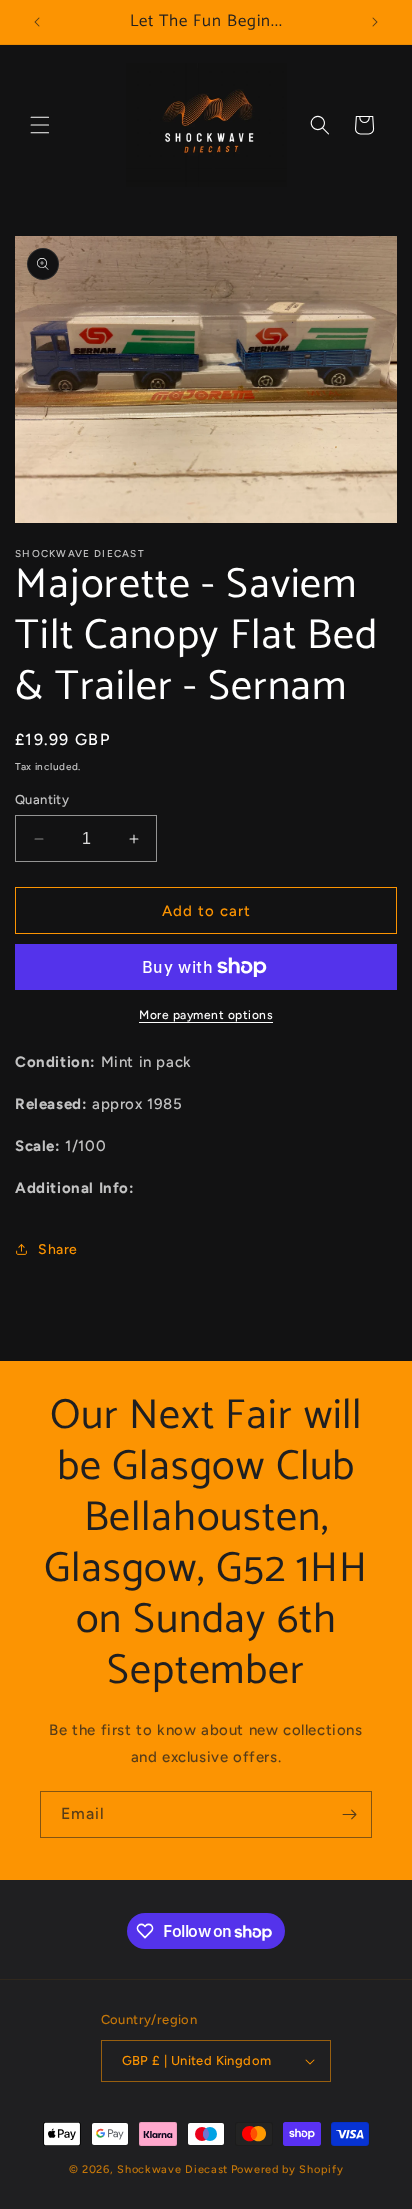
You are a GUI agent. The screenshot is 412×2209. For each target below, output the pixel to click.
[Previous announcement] (37, 22)
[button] (40, 125)
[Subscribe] (349, 1814)
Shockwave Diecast (172, 2169)
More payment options (206, 1015)
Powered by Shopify (287, 2169)
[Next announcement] (375, 22)
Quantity (42, 799)
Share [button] (58, 1249)
